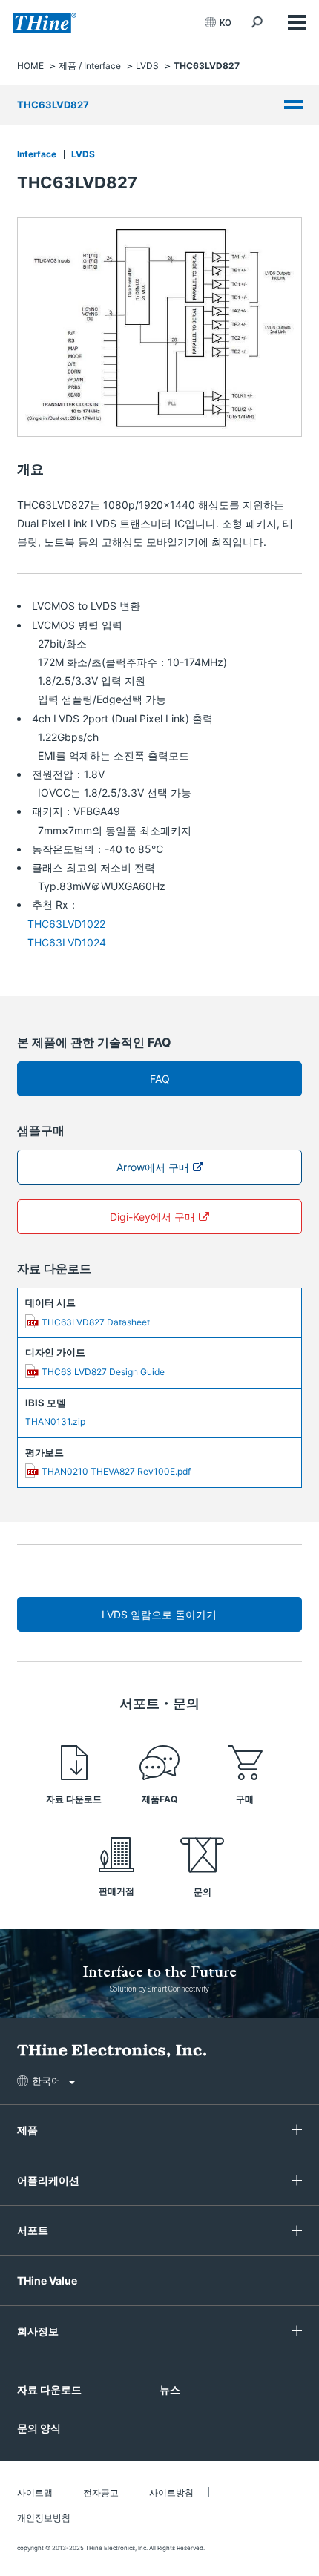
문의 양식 (39, 2428)
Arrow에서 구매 (153, 1167)
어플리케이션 (48, 2180)
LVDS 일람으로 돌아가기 (159, 1614)
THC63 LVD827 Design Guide (103, 1372)
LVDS (83, 154)
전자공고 (101, 2493)
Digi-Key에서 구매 (152, 1217)
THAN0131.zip (55, 1422)
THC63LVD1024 (67, 942)
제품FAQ (159, 1799)
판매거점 (116, 1891)
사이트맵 (35, 2493)
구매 (245, 1799)
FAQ (160, 1079)
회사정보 (38, 2331)
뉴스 (170, 2389)
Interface (37, 154)
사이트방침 (171, 2493)
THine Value (47, 2280)
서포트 (33, 2230)
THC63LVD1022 (66, 924)
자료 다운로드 (74, 1799)
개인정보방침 (44, 2518)
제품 (27, 2130)
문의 (203, 1892)
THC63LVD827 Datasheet (96, 1322)
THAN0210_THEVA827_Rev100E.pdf (116, 1471)
